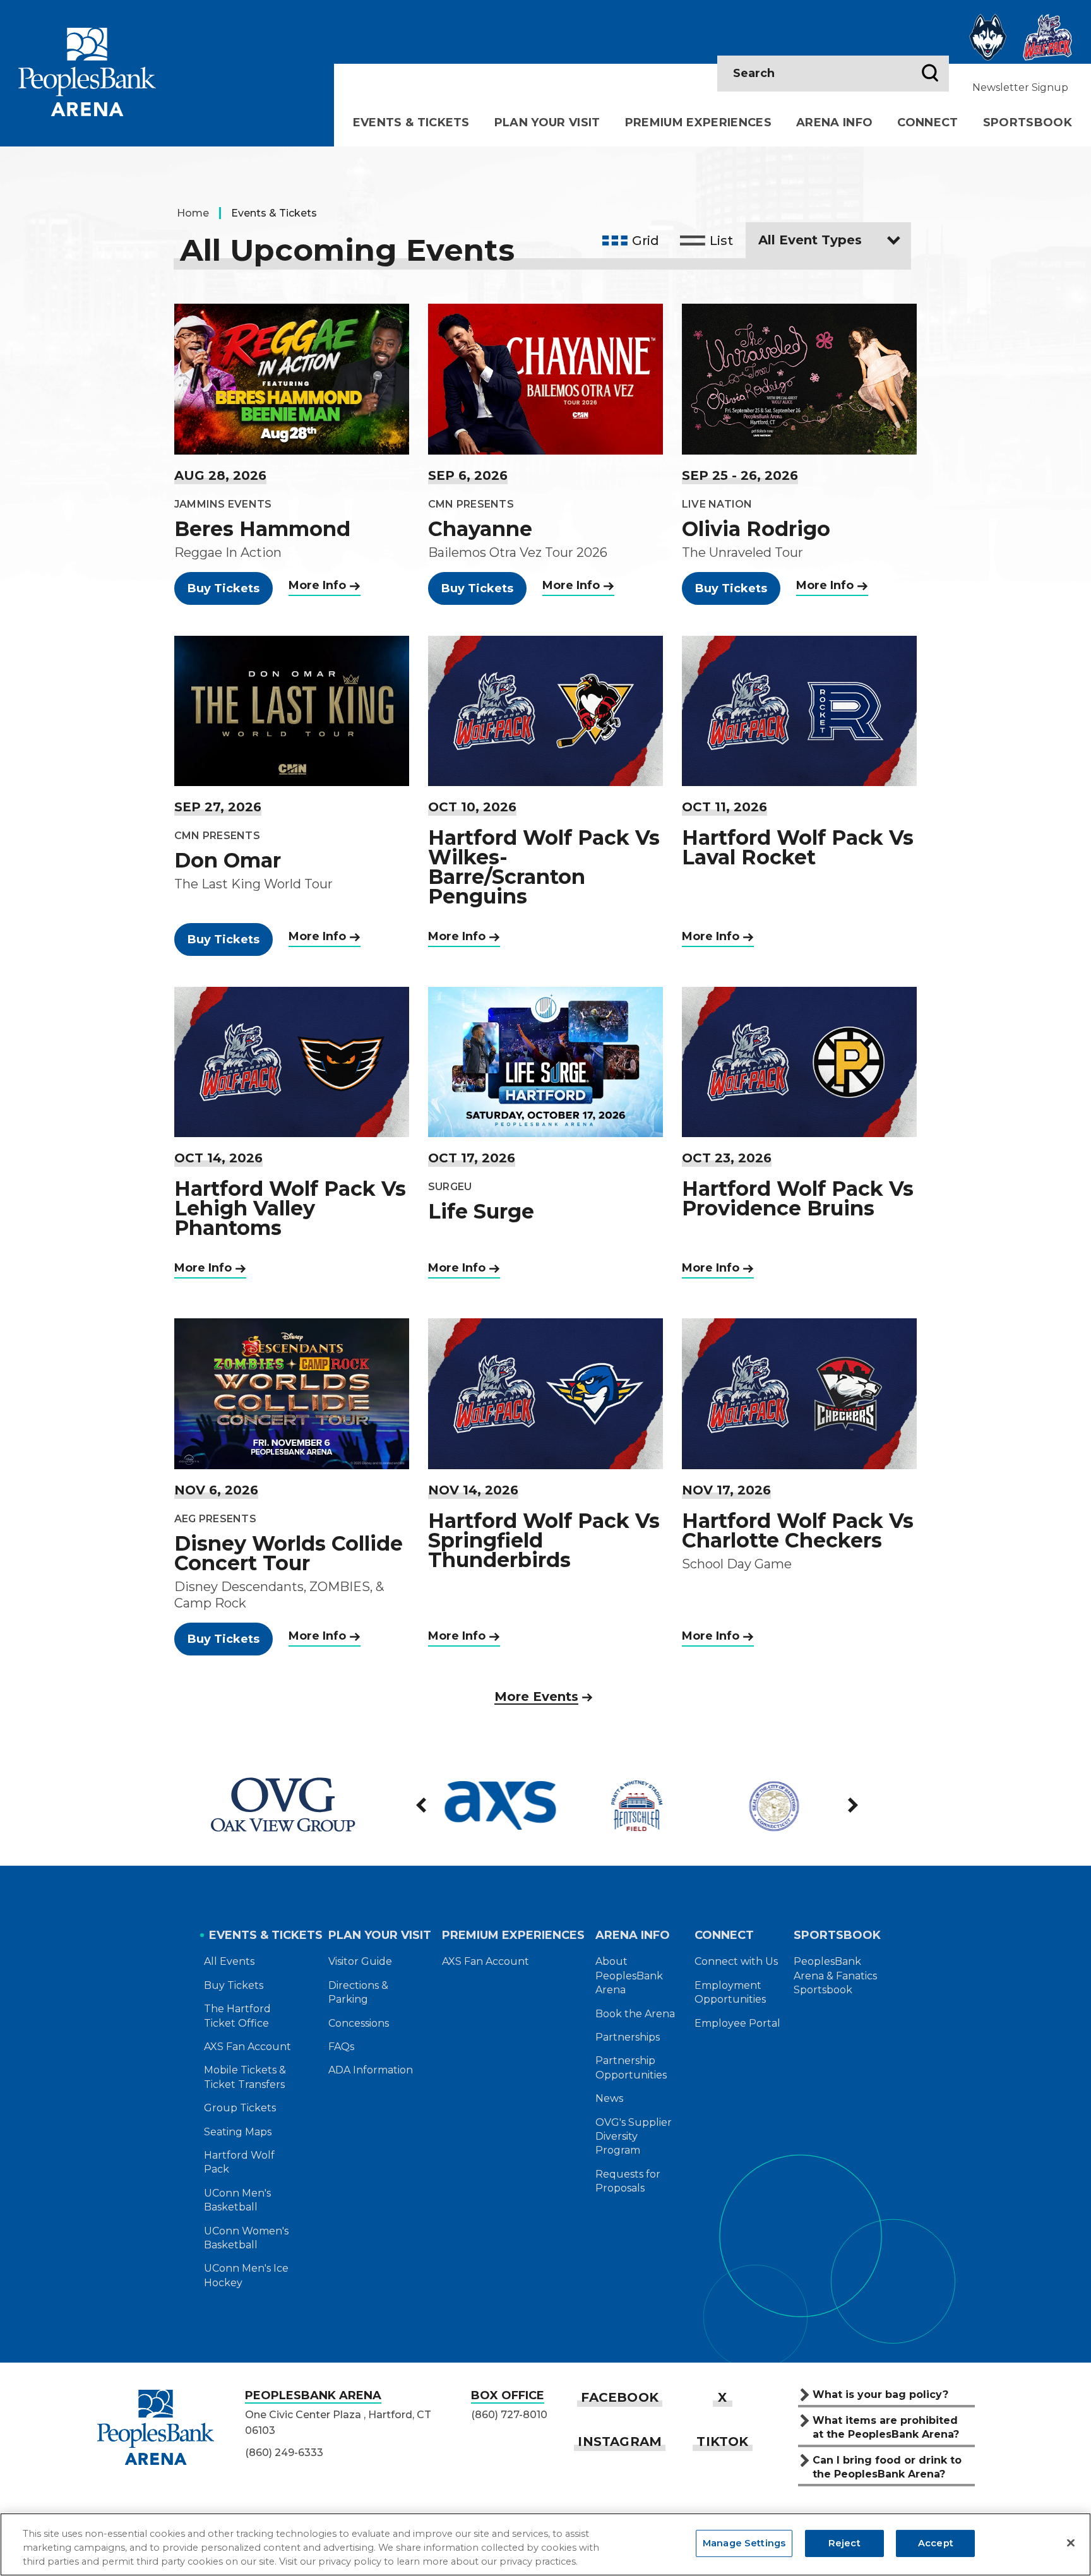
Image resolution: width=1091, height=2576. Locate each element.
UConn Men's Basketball (237, 2200)
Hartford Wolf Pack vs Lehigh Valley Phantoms (290, 1208)
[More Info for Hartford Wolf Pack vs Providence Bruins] (799, 1062)
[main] (545, 946)
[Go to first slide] (852, 1805)
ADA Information (371, 2070)
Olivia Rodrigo (756, 529)
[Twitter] (722, 2397)
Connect (927, 122)
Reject (844, 2543)
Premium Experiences (698, 122)
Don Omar (228, 860)
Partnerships (628, 2037)
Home (193, 213)
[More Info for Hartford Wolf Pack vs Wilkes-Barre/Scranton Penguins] (545, 711)
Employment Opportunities (730, 1992)
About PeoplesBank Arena (629, 1976)
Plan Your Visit (547, 122)
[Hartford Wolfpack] (1047, 37)
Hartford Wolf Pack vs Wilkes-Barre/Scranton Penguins (544, 867)
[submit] (930, 74)
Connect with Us (736, 1961)
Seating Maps (238, 2132)
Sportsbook (1028, 122)
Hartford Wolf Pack (239, 2162)
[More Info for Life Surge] (545, 1062)
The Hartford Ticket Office (237, 2016)
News (609, 2098)
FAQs (341, 2047)
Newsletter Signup (1020, 87)
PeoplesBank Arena (87, 72)
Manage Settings (744, 2543)
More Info (317, 585)
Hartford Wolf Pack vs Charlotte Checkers (798, 1530)
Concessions (359, 2023)
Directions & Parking (358, 1992)
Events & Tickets (411, 122)
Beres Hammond (262, 529)
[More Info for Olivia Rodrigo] (799, 379)
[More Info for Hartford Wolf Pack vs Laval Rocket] (799, 711)
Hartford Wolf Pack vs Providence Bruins (798, 1198)
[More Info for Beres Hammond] (292, 379)
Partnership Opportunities (631, 2067)
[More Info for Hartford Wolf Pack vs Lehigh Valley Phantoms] (292, 1062)
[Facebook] (620, 2397)
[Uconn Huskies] (988, 37)
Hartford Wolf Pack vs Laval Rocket (798, 847)
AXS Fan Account (247, 2047)
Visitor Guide (360, 1961)
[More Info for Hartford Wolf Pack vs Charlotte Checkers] (799, 1393)
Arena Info (834, 122)
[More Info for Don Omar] (292, 711)
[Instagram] (620, 2442)
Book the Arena (635, 2014)
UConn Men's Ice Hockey (246, 2275)
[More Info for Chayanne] (545, 379)
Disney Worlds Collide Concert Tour (289, 1553)
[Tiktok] (722, 2442)
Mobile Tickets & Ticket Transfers (245, 2077)
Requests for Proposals (628, 2181)
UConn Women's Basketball (246, 2238)
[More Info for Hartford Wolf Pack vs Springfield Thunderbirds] (545, 1393)
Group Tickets (240, 2108)
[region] (545, 2544)
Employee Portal (737, 2023)
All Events (229, 1961)
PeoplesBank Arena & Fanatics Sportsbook (835, 1976)
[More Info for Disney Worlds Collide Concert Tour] (292, 1393)
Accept (936, 2543)
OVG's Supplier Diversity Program (634, 2137)
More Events (536, 1696)
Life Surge (481, 1211)
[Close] (1071, 2543)
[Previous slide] (422, 1805)
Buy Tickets (224, 588)
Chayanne (480, 529)
